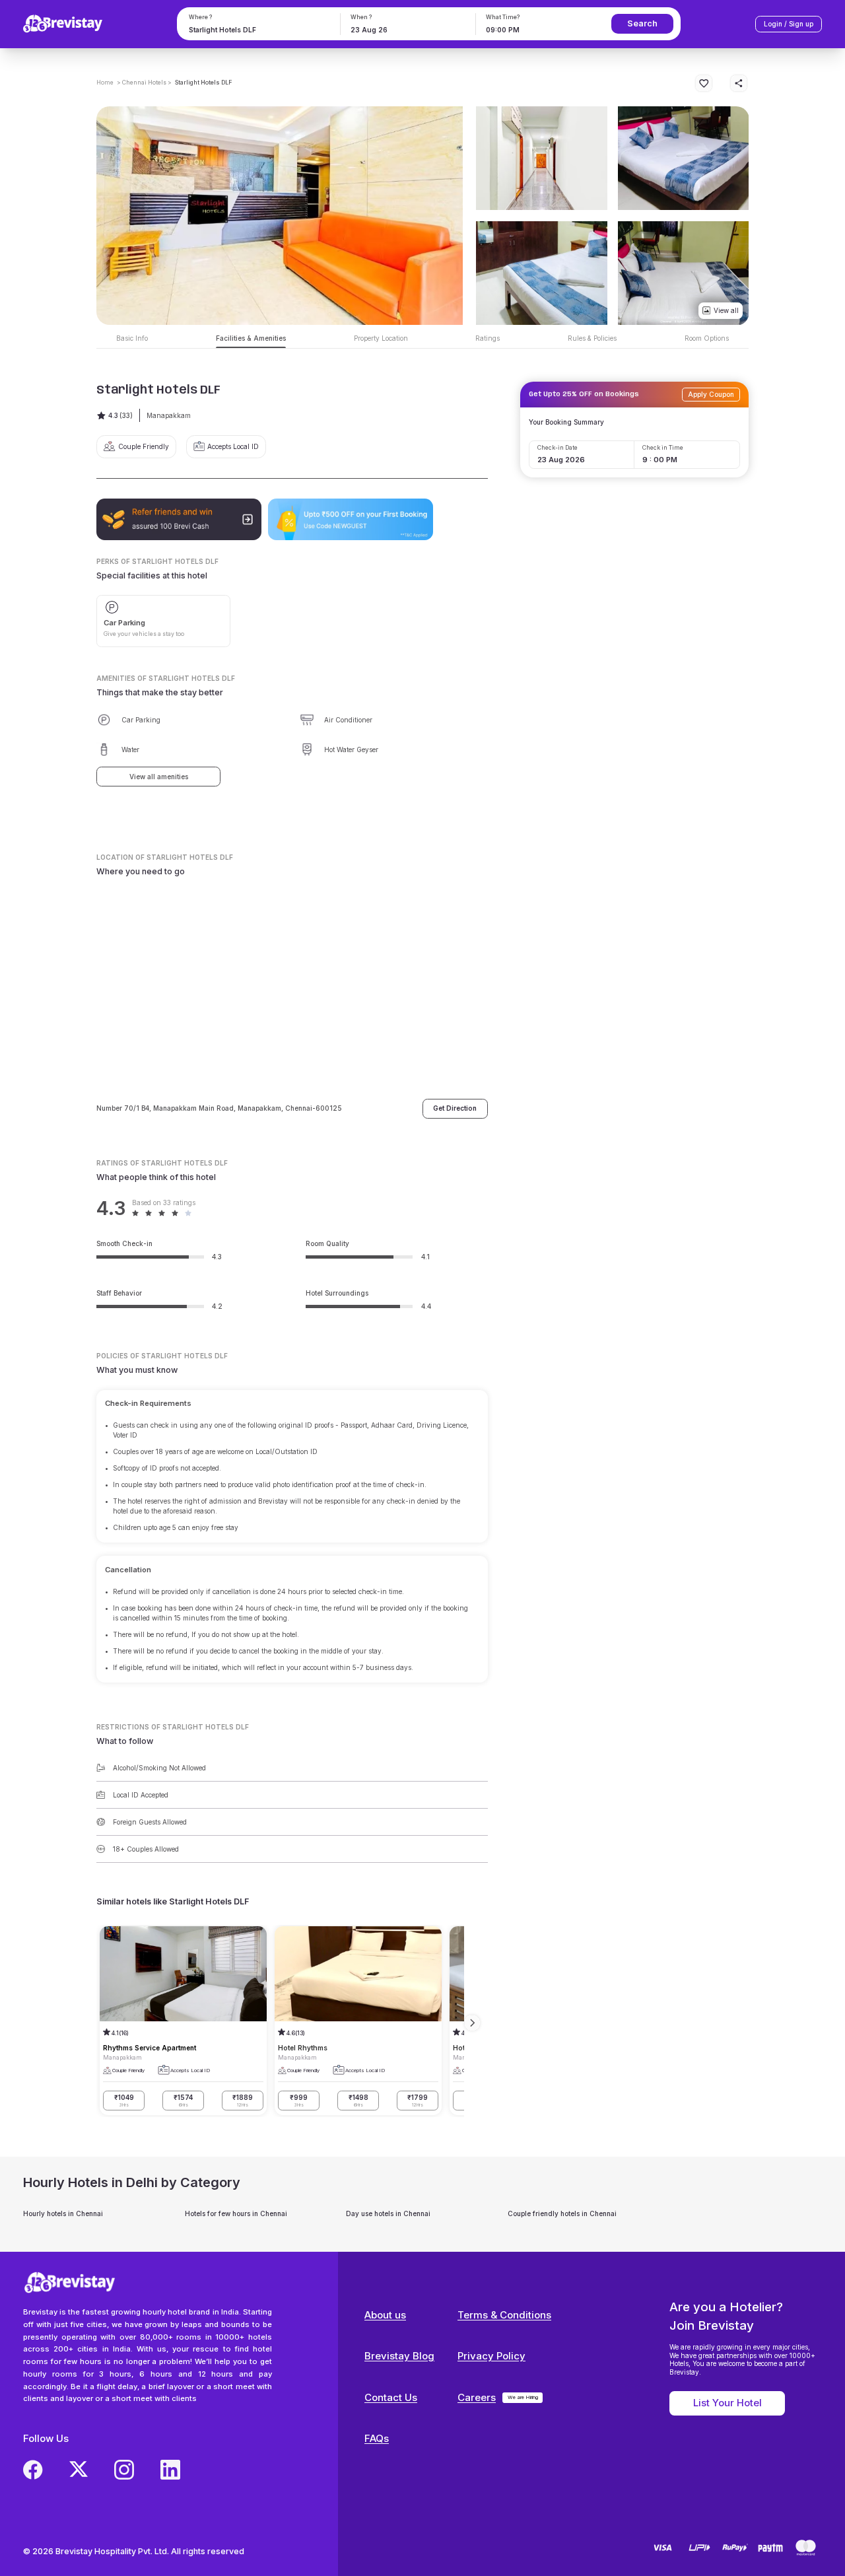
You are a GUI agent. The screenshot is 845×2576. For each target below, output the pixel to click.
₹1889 (243, 2101)
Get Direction (455, 1108)
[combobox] (257, 30)
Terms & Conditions (504, 2315)
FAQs (377, 2438)
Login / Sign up (789, 24)
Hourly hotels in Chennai (63, 2213)
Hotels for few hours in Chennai (236, 2213)
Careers (477, 2397)
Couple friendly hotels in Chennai (562, 2213)
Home (105, 83)
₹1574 (183, 2101)
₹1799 (418, 2101)
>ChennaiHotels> (144, 83)
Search (642, 23)
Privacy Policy (491, 2356)
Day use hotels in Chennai (388, 2213)
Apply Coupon (711, 394)
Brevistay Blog (399, 2356)
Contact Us (391, 2397)
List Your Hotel (727, 2403)
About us (385, 2315)
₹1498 (358, 2101)
